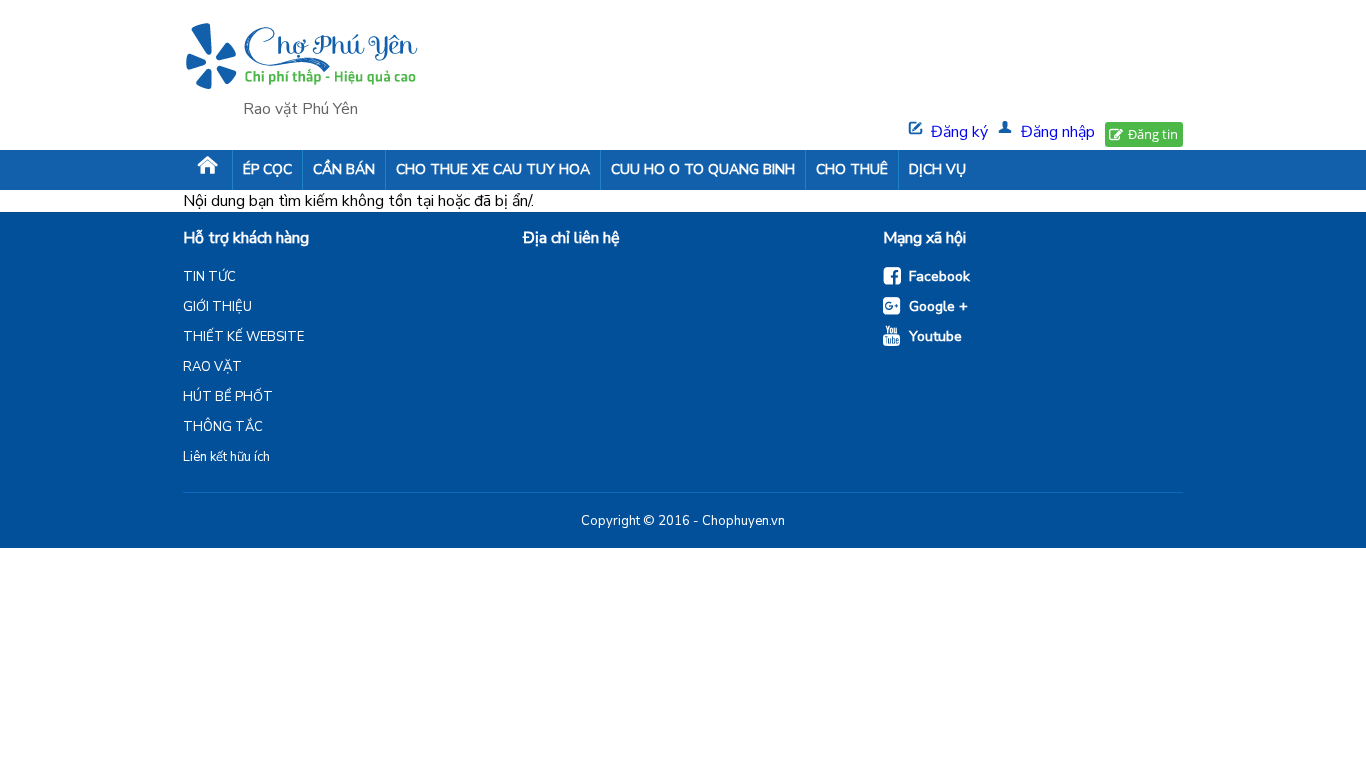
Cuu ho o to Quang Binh (703, 169)
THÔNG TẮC (223, 427)
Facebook (939, 276)
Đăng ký (959, 132)
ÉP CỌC (267, 169)
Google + (938, 306)
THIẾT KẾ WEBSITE (243, 337)
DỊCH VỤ (937, 169)
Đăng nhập (1058, 132)
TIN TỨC (209, 277)
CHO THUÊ (852, 169)
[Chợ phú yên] (300, 59)
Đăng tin (1153, 134)
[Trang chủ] (207, 169)
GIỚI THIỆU (217, 307)
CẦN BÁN (344, 169)
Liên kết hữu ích (226, 457)
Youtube (935, 336)
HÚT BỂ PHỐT (228, 397)
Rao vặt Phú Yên (300, 109)
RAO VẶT (212, 367)
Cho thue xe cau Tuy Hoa (493, 169)
